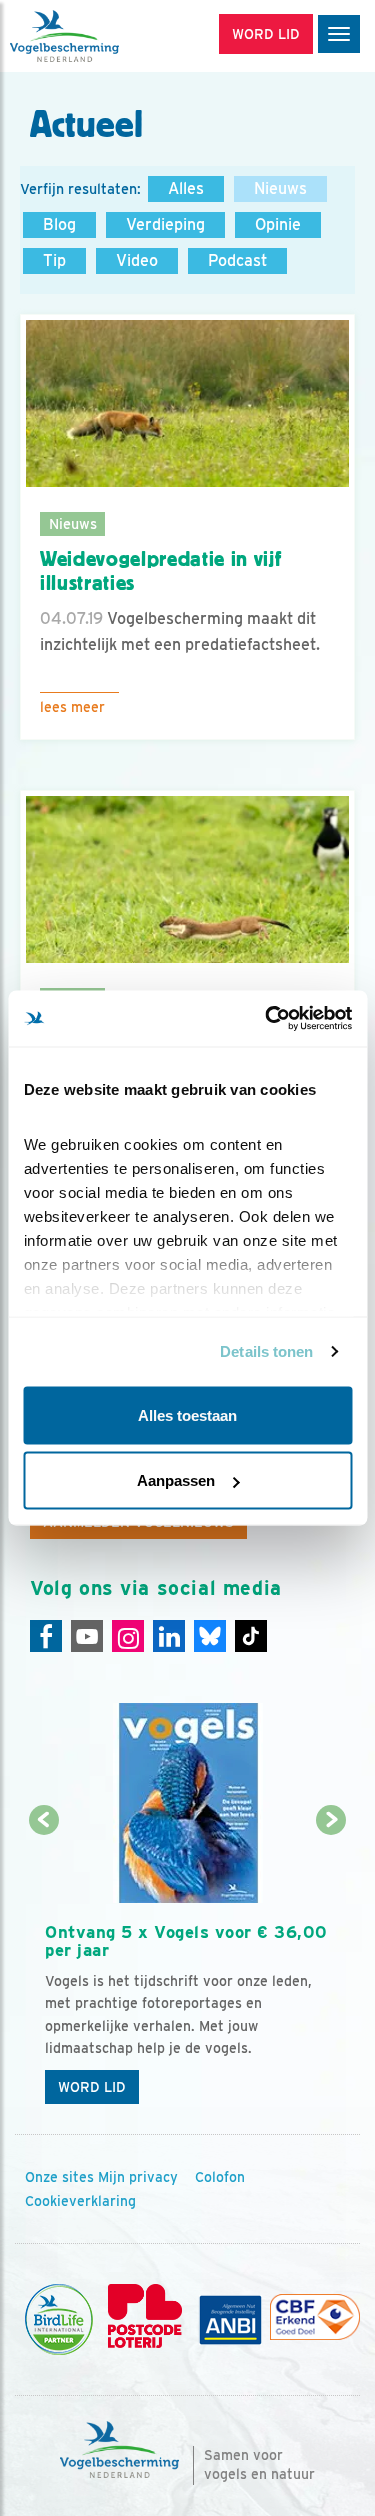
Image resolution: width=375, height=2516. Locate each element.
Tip (54, 260)
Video (137, 260)
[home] (100, 36)
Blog (59, 224)
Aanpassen (176, 1480)
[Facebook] (46, 1636)
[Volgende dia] (331, 1968)
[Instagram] (128, 1636)
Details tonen (266, 1351)
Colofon (220, 2177)
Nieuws (280, 188)
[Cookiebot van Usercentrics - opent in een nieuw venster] (267, 1019)
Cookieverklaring (80, 2201)
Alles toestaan (187, 1414)
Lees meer (72, 707)
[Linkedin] (169, 1636)
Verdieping (165, 224)
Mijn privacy (138, 2177)
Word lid (92, 2087)
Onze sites (59, 2177)
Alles (186, 188)
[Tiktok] (251, 1636)
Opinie (278, 224)
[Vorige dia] (43, 1968)
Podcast (237, 260)
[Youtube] (87, 1636)
